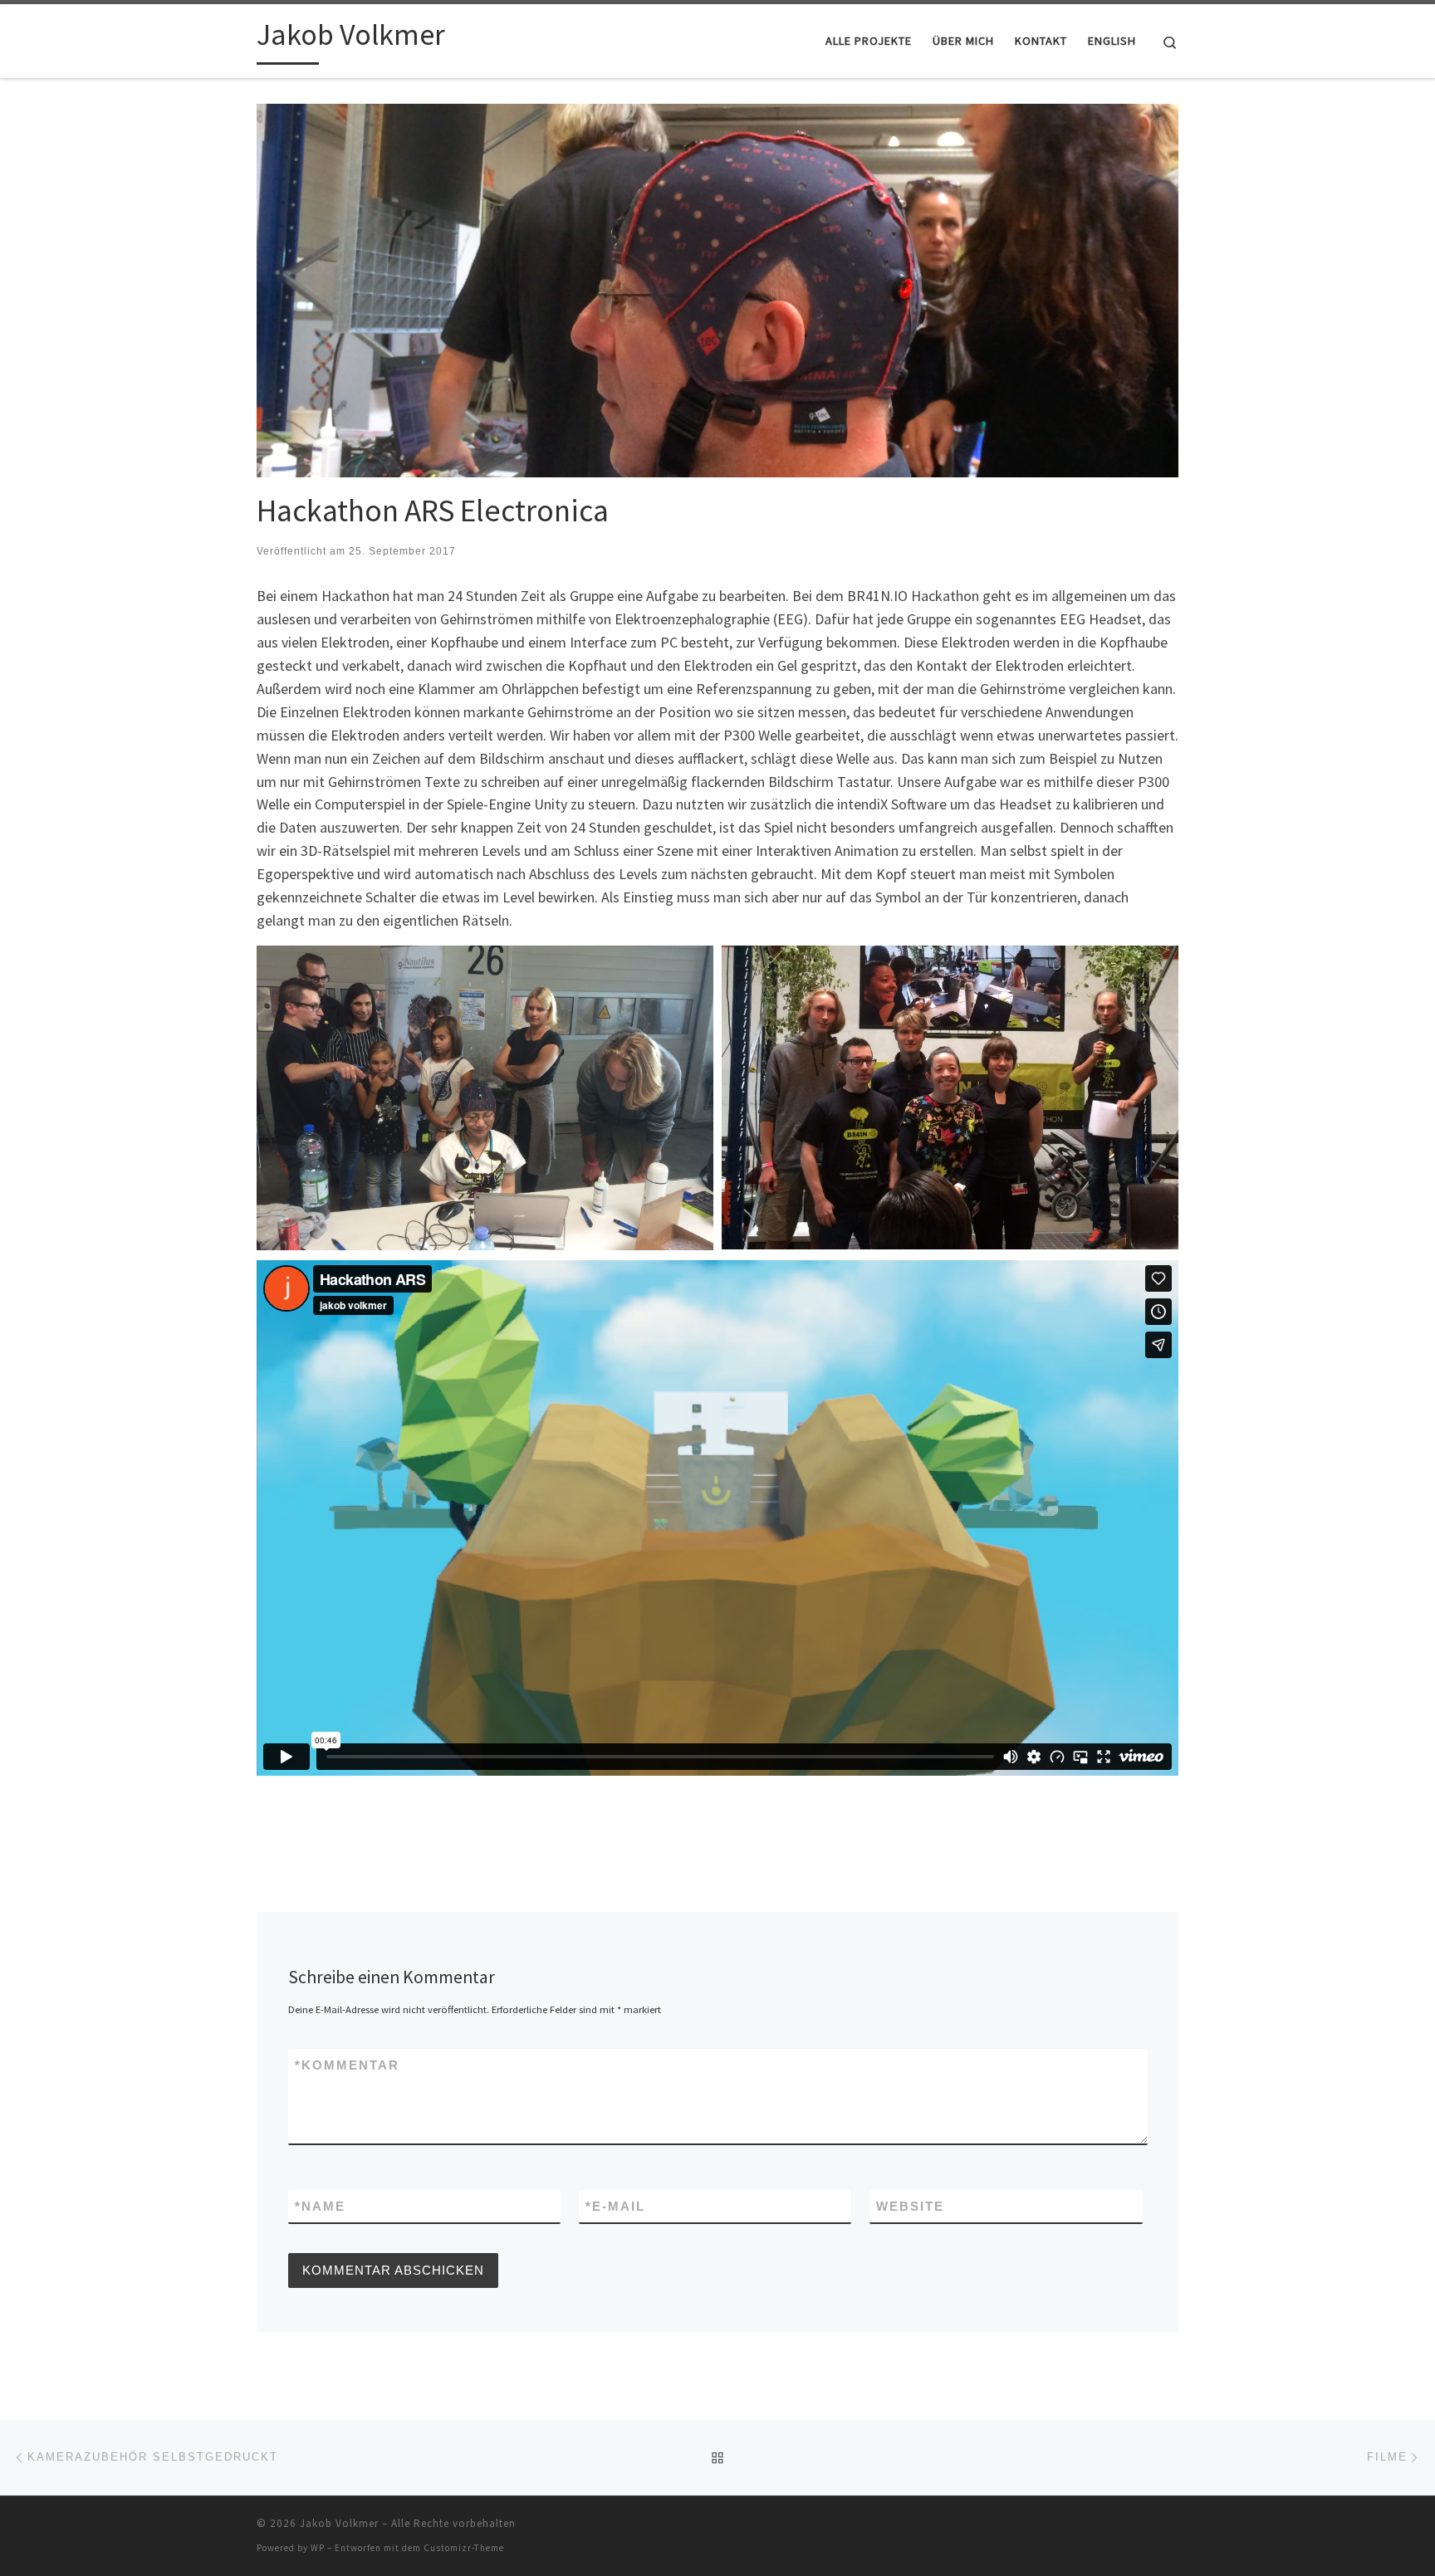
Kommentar (347, 2065)
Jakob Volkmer (339, 2523)
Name (320, 2206)
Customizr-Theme (464, 2548)
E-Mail (615, 2206)
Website (910, 2206)
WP (318, 2548)
